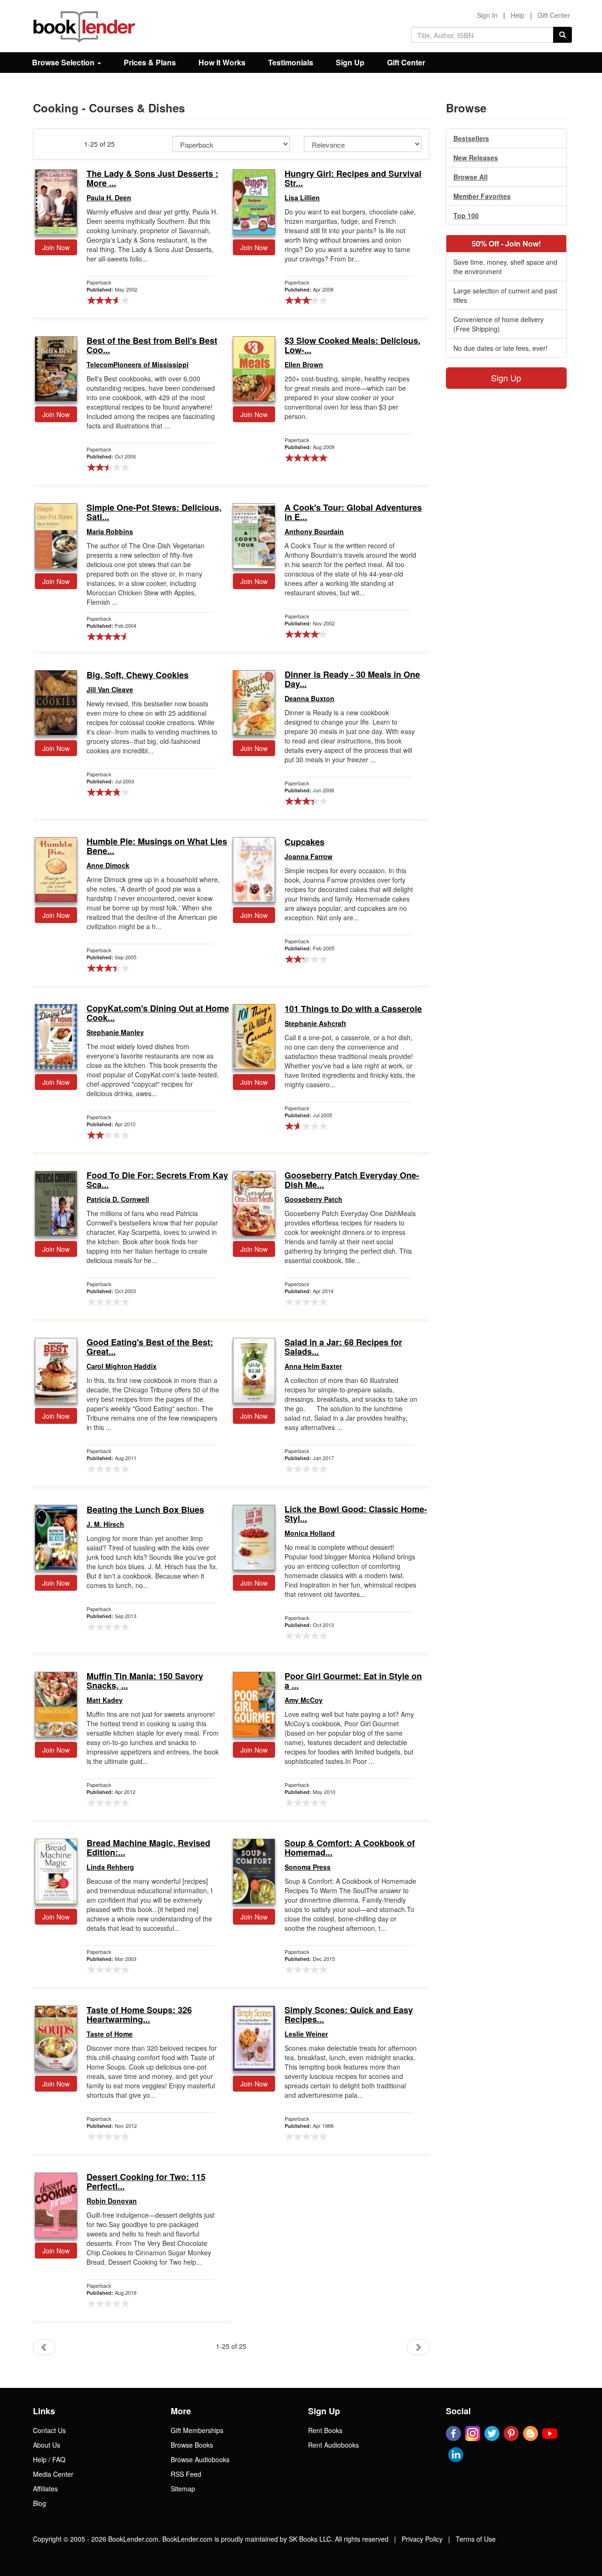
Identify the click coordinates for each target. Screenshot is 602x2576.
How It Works (222, 62)
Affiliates (45, 2489)
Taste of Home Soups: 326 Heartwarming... (139, 2015)
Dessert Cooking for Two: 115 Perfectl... (146, 2182)
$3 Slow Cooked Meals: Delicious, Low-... (352, 346)
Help (518, 15)
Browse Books (192, 2445)
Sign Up (350, 62)
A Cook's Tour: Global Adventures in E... (353, 513)
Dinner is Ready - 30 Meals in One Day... (352, 680)
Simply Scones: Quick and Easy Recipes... (349, 2015)
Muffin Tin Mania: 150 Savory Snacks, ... (145, 1681)
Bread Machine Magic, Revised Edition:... (148, 1848)
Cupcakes (305, 842)
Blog (40, 2503)
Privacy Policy (422, 2539)
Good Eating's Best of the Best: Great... (150, 1347)
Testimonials (291, 62)
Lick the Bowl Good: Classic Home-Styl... (356, 1514)
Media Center (53, 2474)
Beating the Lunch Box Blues (145, 1510)
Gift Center (554, 15)
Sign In (487, 15)
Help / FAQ (49, 2459)
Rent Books (325, 2430)
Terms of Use (476, 2539)
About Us (47, 2445)
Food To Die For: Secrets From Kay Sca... (157, 1180)
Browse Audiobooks (200, 2459)
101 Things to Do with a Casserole (353, 1009)
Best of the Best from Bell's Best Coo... (152, 346)
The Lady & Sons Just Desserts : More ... (152, 179)
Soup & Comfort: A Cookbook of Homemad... (350, 1848)
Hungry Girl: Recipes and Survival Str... (353, 179)
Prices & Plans (150, 62)
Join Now (56, 247)
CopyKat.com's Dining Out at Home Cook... (158, 1013)
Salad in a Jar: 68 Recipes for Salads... (343, 1347)
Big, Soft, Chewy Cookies (138, 675)
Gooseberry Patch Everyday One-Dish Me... (352, 1180)
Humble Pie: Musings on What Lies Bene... (157, 846)
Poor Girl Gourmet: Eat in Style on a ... (353, 1681)
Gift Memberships (197, 2430)
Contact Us (49, 2430)
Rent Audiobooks (333, 2445)
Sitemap (183, 2489)
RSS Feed (186, 2474)
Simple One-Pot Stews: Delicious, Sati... (154, 513)
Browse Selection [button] (64, 62)
